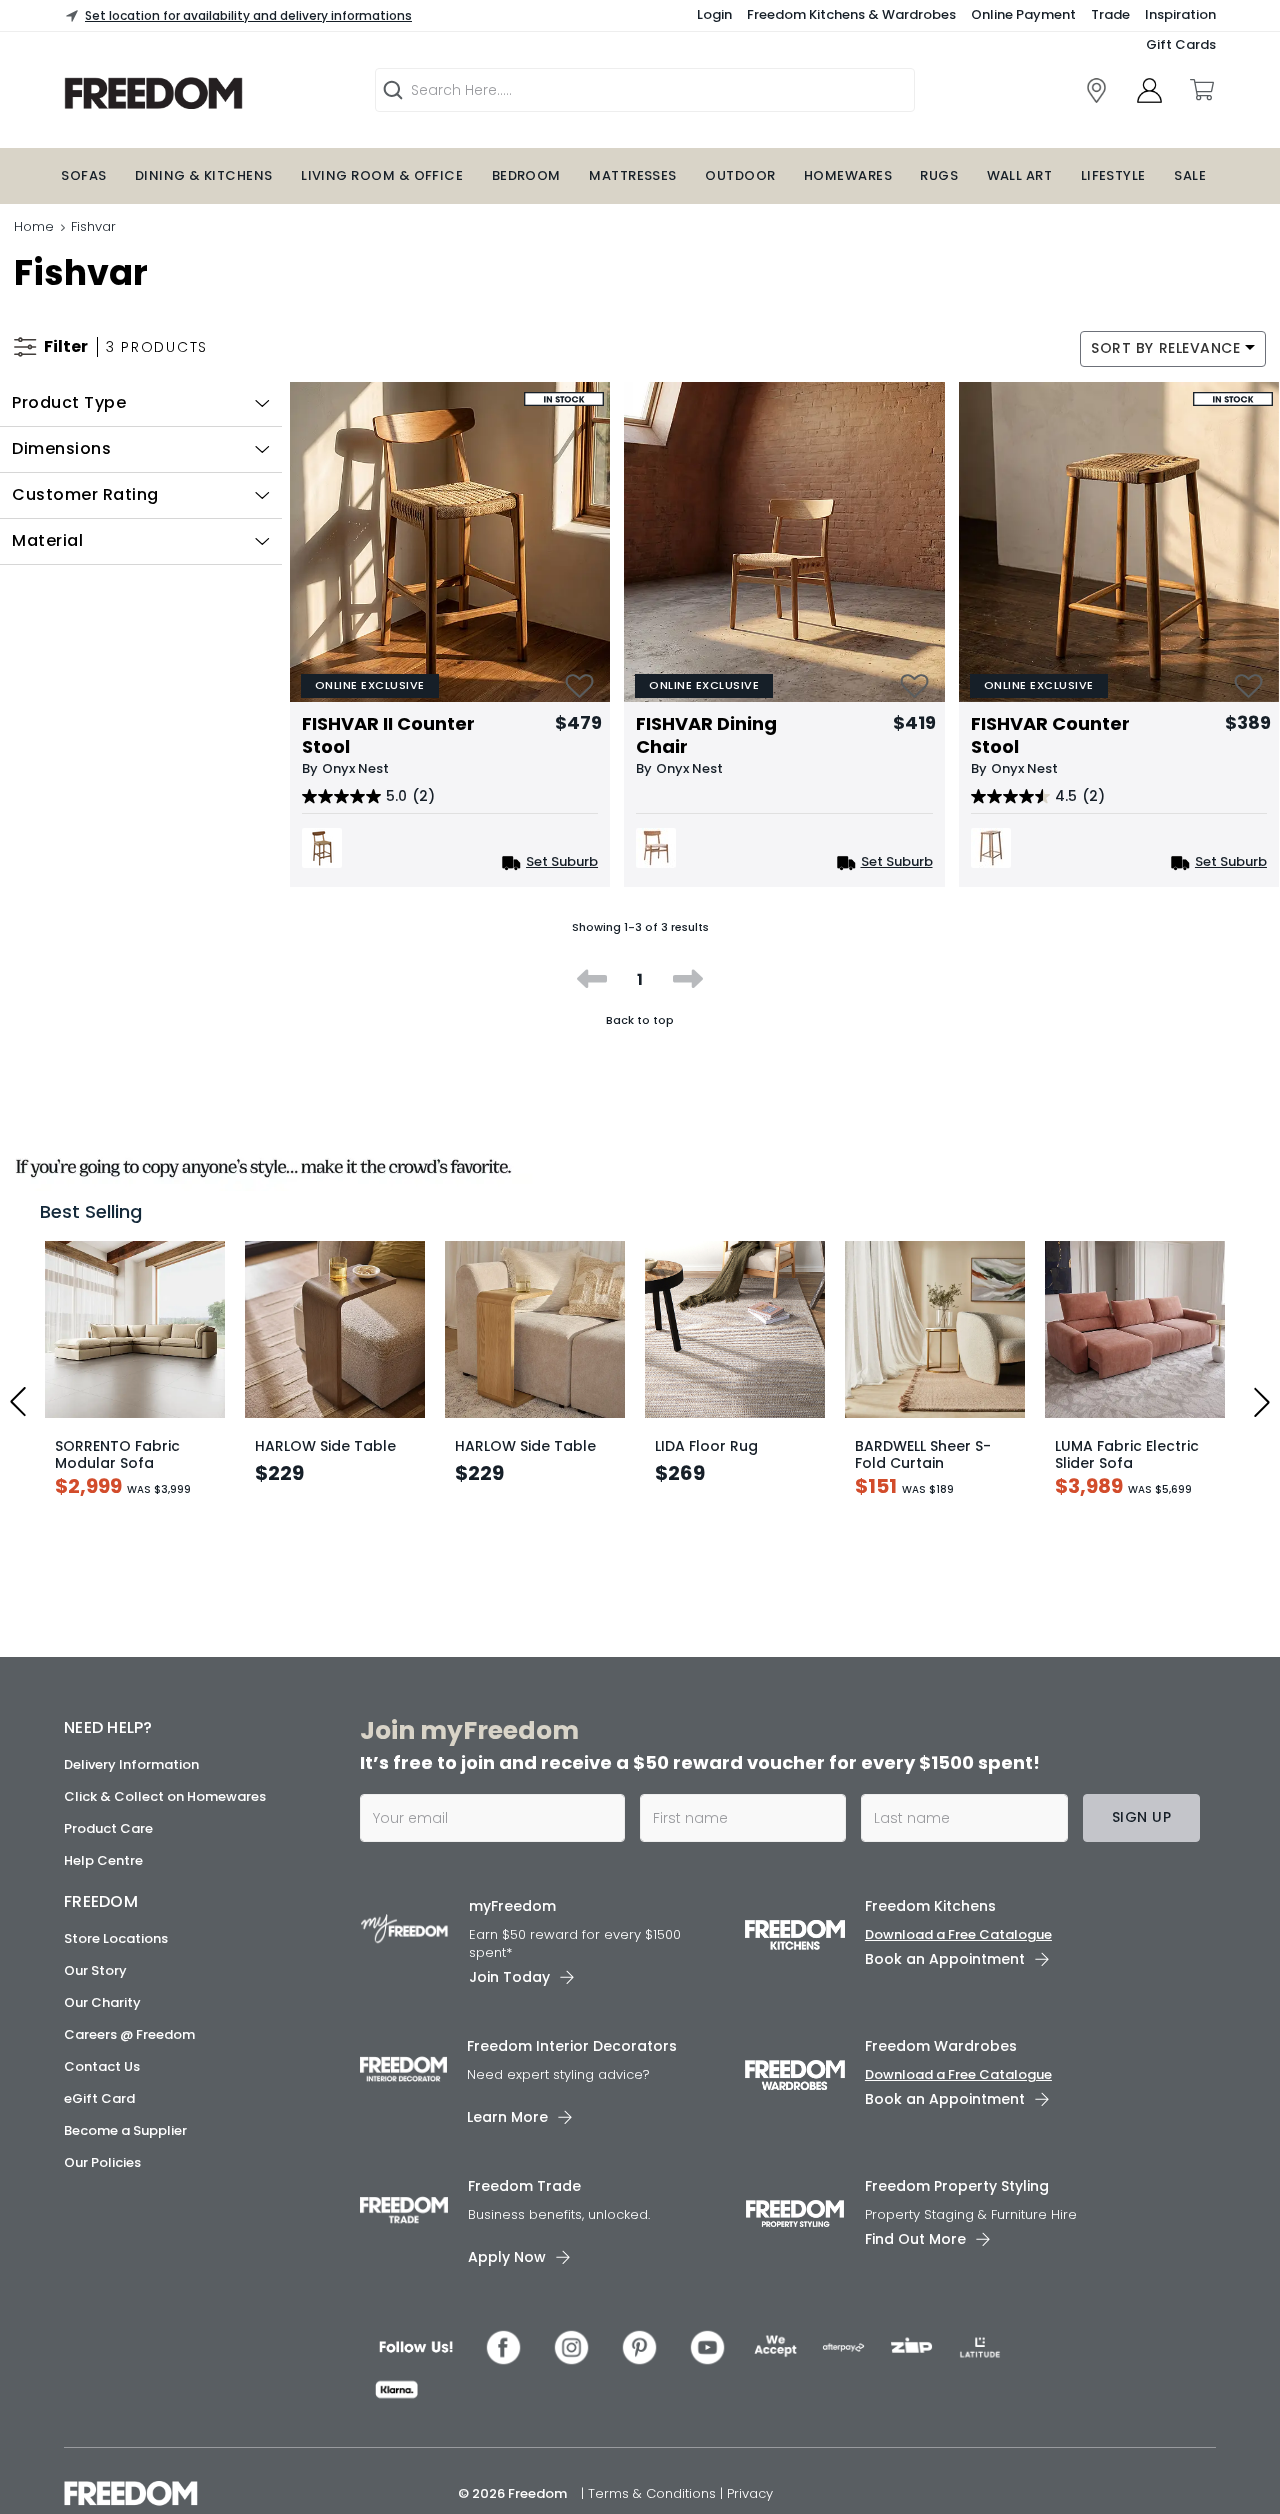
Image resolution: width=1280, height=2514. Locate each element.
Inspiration (1180, 14)
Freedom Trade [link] (524, 2186)
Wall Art (1020, 175)
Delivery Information (131, 1764)
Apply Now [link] (507, 2257)
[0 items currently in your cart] (1201, 90)
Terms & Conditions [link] (654, 2493)
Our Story (95, 1970)
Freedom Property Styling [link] (957, 2186)
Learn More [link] (507, 2117)
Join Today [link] (509, 1977)
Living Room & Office (382, 175)
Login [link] (714, 14)
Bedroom (526, 175)
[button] (141, 403)
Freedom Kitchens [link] (930, 1906)
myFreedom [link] (512, 1906)
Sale (1190, 175)
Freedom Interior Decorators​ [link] (572, 2046)
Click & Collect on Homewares (165, 1796)
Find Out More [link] (915, 2239)
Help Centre (103, 1860)
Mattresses (633, 175)
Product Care (108, 1828)
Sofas (83, 175)
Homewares (848, 175)
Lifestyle (1113, 175)
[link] (205, 93)
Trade (1110, 14)
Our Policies (102, 2162)
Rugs (939, 175)
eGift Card (99, 2098)
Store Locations (116, 1938)
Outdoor (740, 175)
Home (34, 226)
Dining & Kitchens (204, 175)
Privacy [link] (750, 2493)
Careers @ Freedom (129, 2034)
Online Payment (1023, 14)
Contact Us (102, 2066)
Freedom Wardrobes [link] (941, 2046)
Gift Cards (1181, 44)
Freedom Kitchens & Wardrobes (851, 14)
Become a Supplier (125, 2130)
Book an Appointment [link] (945, 1959)
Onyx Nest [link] (355, 768)
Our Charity (102, 2002)
